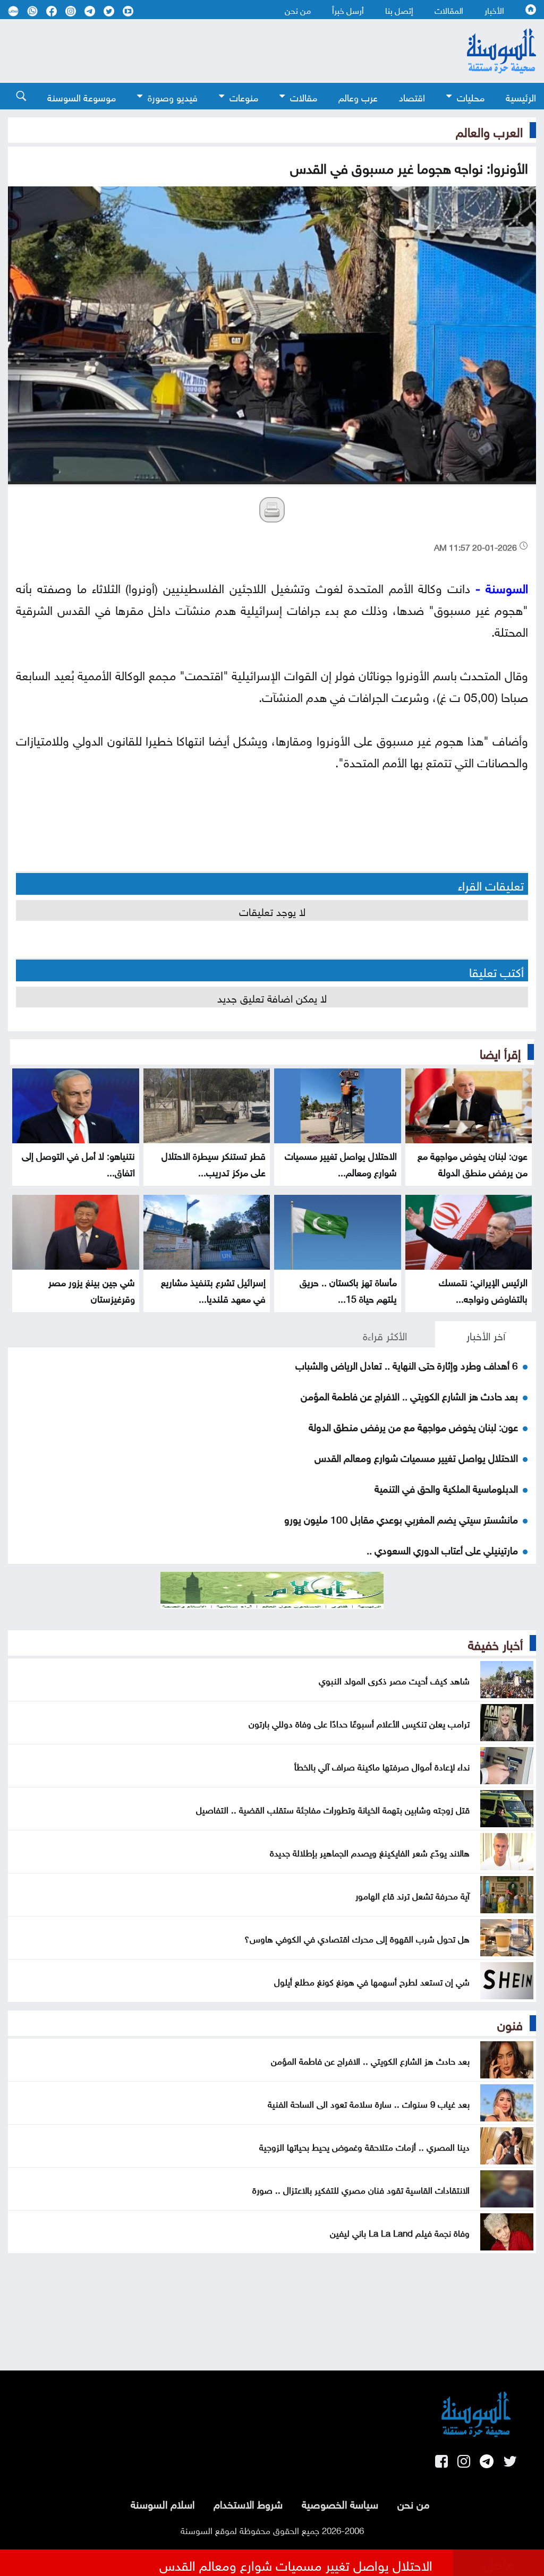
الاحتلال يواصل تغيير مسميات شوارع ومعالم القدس (416, 1457)
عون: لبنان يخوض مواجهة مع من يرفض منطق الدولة (473, 1163)
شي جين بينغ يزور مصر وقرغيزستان (92, 1289)
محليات (471, 96)
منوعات (244, 96)
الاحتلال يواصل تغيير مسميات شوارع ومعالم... (341, 1163)
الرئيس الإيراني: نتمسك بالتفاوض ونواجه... (483, 1289)
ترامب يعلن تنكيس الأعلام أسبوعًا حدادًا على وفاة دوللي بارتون (359, 1723)
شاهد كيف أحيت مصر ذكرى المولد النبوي (394, 1680)
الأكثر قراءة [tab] (385, 1334)
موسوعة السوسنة (82, 96)
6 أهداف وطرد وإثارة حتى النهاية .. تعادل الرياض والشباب (407, 1364)
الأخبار (494, 10)
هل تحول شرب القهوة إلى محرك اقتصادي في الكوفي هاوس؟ (357, 1938)
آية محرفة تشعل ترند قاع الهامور (413, 1895)
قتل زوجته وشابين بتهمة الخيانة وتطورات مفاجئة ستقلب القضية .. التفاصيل (333, 1809)
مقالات (304, 96)
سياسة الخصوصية (340, 2503)
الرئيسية (521, 96)
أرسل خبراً (348, 10)
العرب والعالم (489, 130)
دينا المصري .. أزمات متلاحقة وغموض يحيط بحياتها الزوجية (364, 2146)
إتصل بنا (399, 10)
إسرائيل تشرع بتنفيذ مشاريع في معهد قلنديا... (213, 1289)
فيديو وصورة (173, 96)
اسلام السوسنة (163, 2503)
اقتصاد (412, 96)
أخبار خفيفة (495, 1643)
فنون (510, 2023)
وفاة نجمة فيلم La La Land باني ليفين (400, 2232)
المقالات (449, 10)
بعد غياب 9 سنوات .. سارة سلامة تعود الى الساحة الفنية (369, 2103)
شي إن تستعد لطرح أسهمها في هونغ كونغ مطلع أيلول (372, 1981)
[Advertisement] (214, 51)
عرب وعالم (358, 96)
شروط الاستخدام (248, 2503)
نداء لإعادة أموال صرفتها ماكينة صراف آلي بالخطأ (382, 1766)
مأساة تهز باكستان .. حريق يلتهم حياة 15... (348, 1289)
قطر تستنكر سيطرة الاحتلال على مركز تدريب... (214, 1163)
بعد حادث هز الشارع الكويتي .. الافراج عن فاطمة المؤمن (409, 1395)
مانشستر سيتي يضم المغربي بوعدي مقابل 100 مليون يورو (401, 1518)
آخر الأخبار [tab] (486, 1334)
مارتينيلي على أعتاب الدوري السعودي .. (442, 1549)
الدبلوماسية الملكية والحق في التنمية (446, 1487)
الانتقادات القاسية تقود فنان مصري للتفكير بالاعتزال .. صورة (361, 2189)
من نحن (298, 10)
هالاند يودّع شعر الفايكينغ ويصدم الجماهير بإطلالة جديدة (370, 1852)
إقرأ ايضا (500, 1052)
